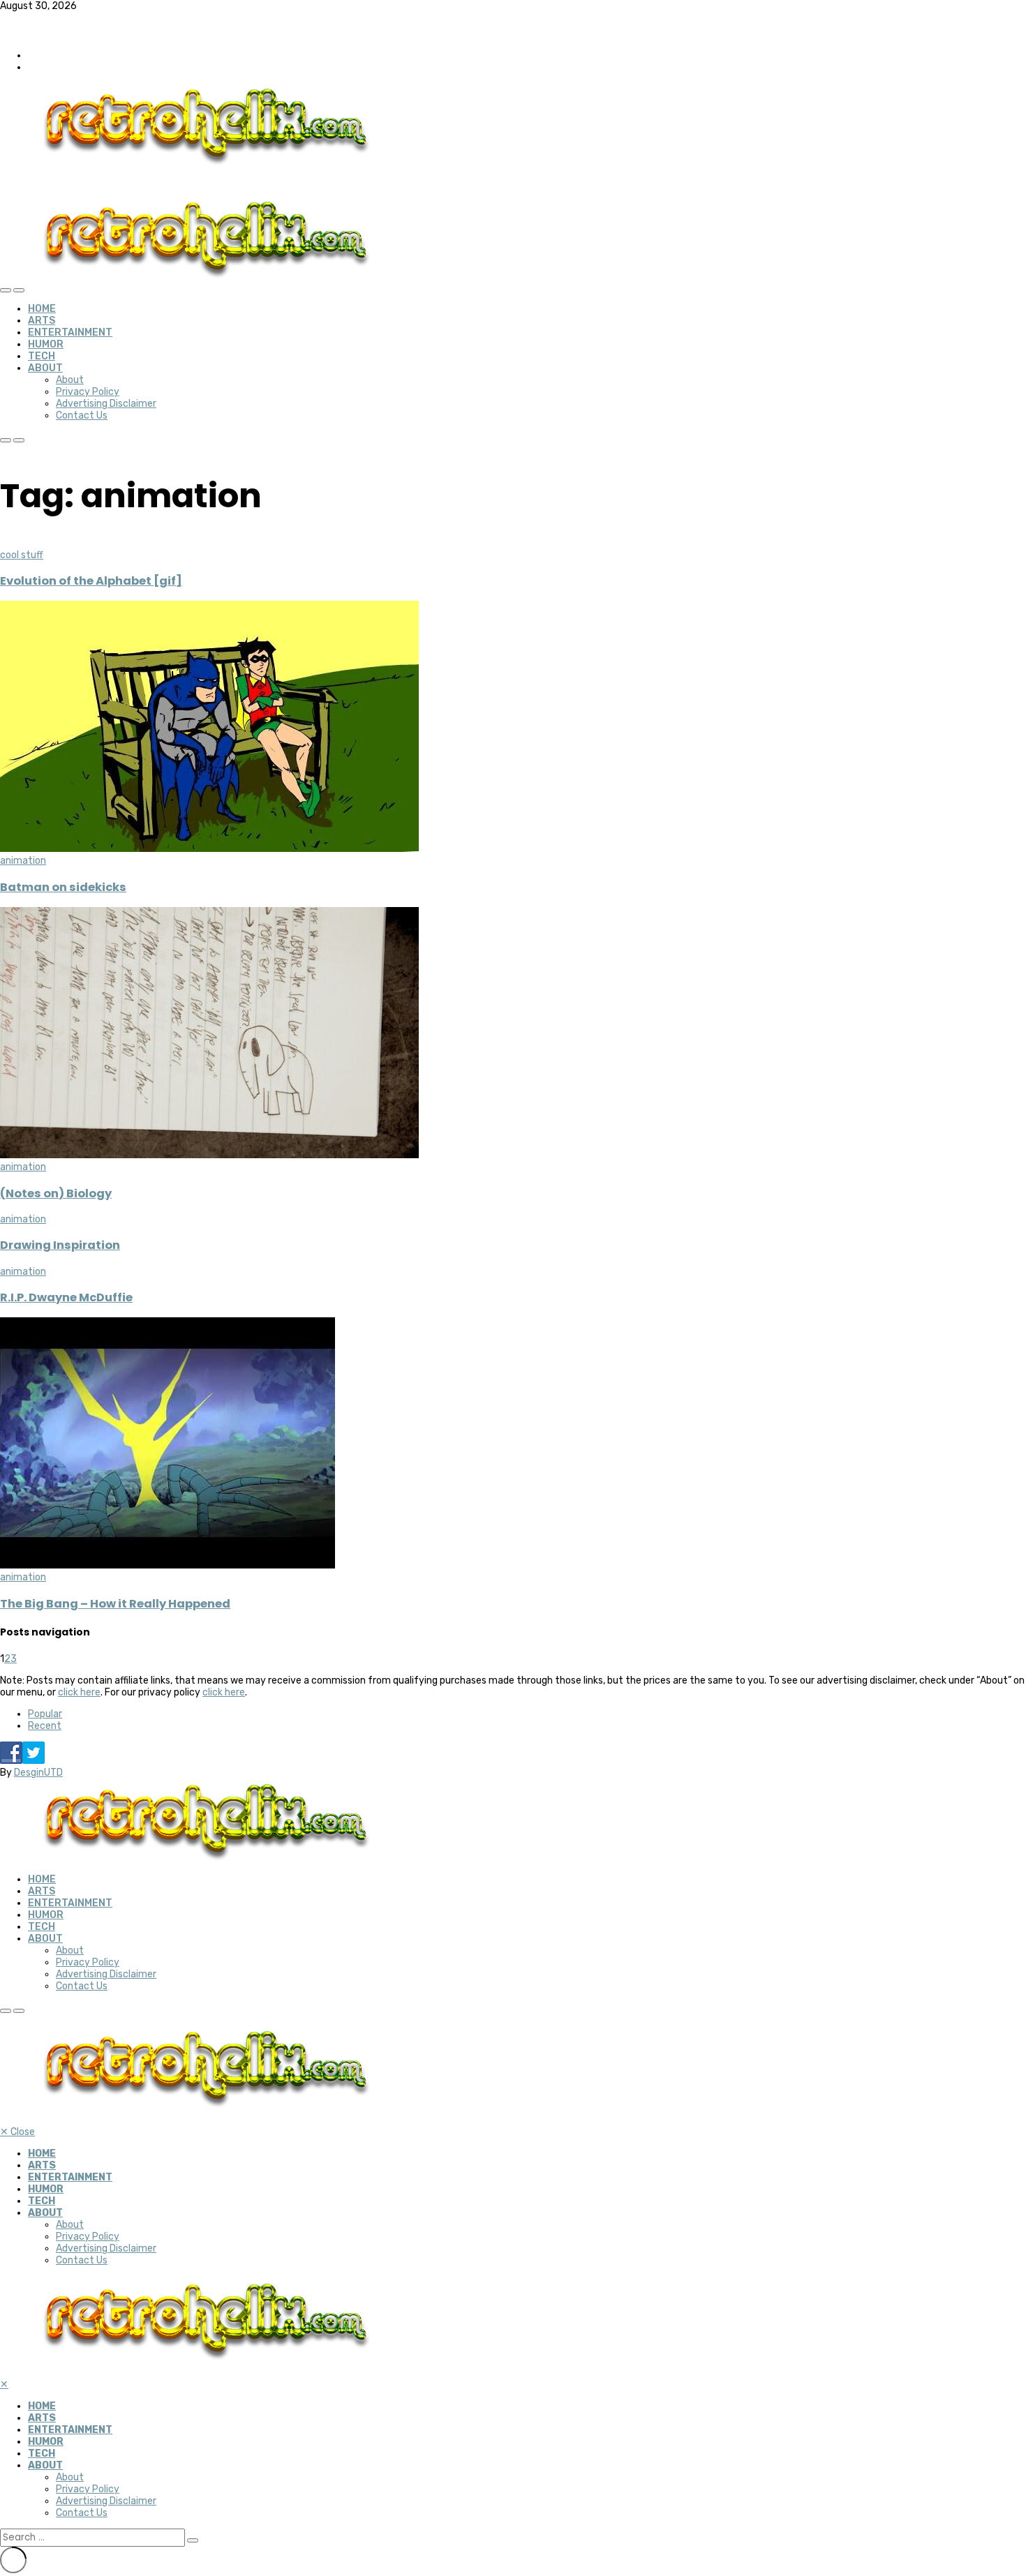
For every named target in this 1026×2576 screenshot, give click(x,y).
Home (42, 309)
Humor (46, 344)
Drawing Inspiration (60, 1245)
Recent (45, 1726)
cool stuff (22, 555)
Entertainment (70, 332)
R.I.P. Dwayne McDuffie (66, 1297)
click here (79, 1692)
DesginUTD (38, 1773)
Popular (45, 1714)
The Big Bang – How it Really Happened (115, 1604)
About (45, 368)
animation (23, 861)
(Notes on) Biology (56, 1193)
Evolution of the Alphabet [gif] (91, 581)
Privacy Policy (88, 392)
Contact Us (82, 415)
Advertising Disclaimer (106, 404)
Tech (42, 356)
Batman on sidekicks (63, 887)
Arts (42, 321)
